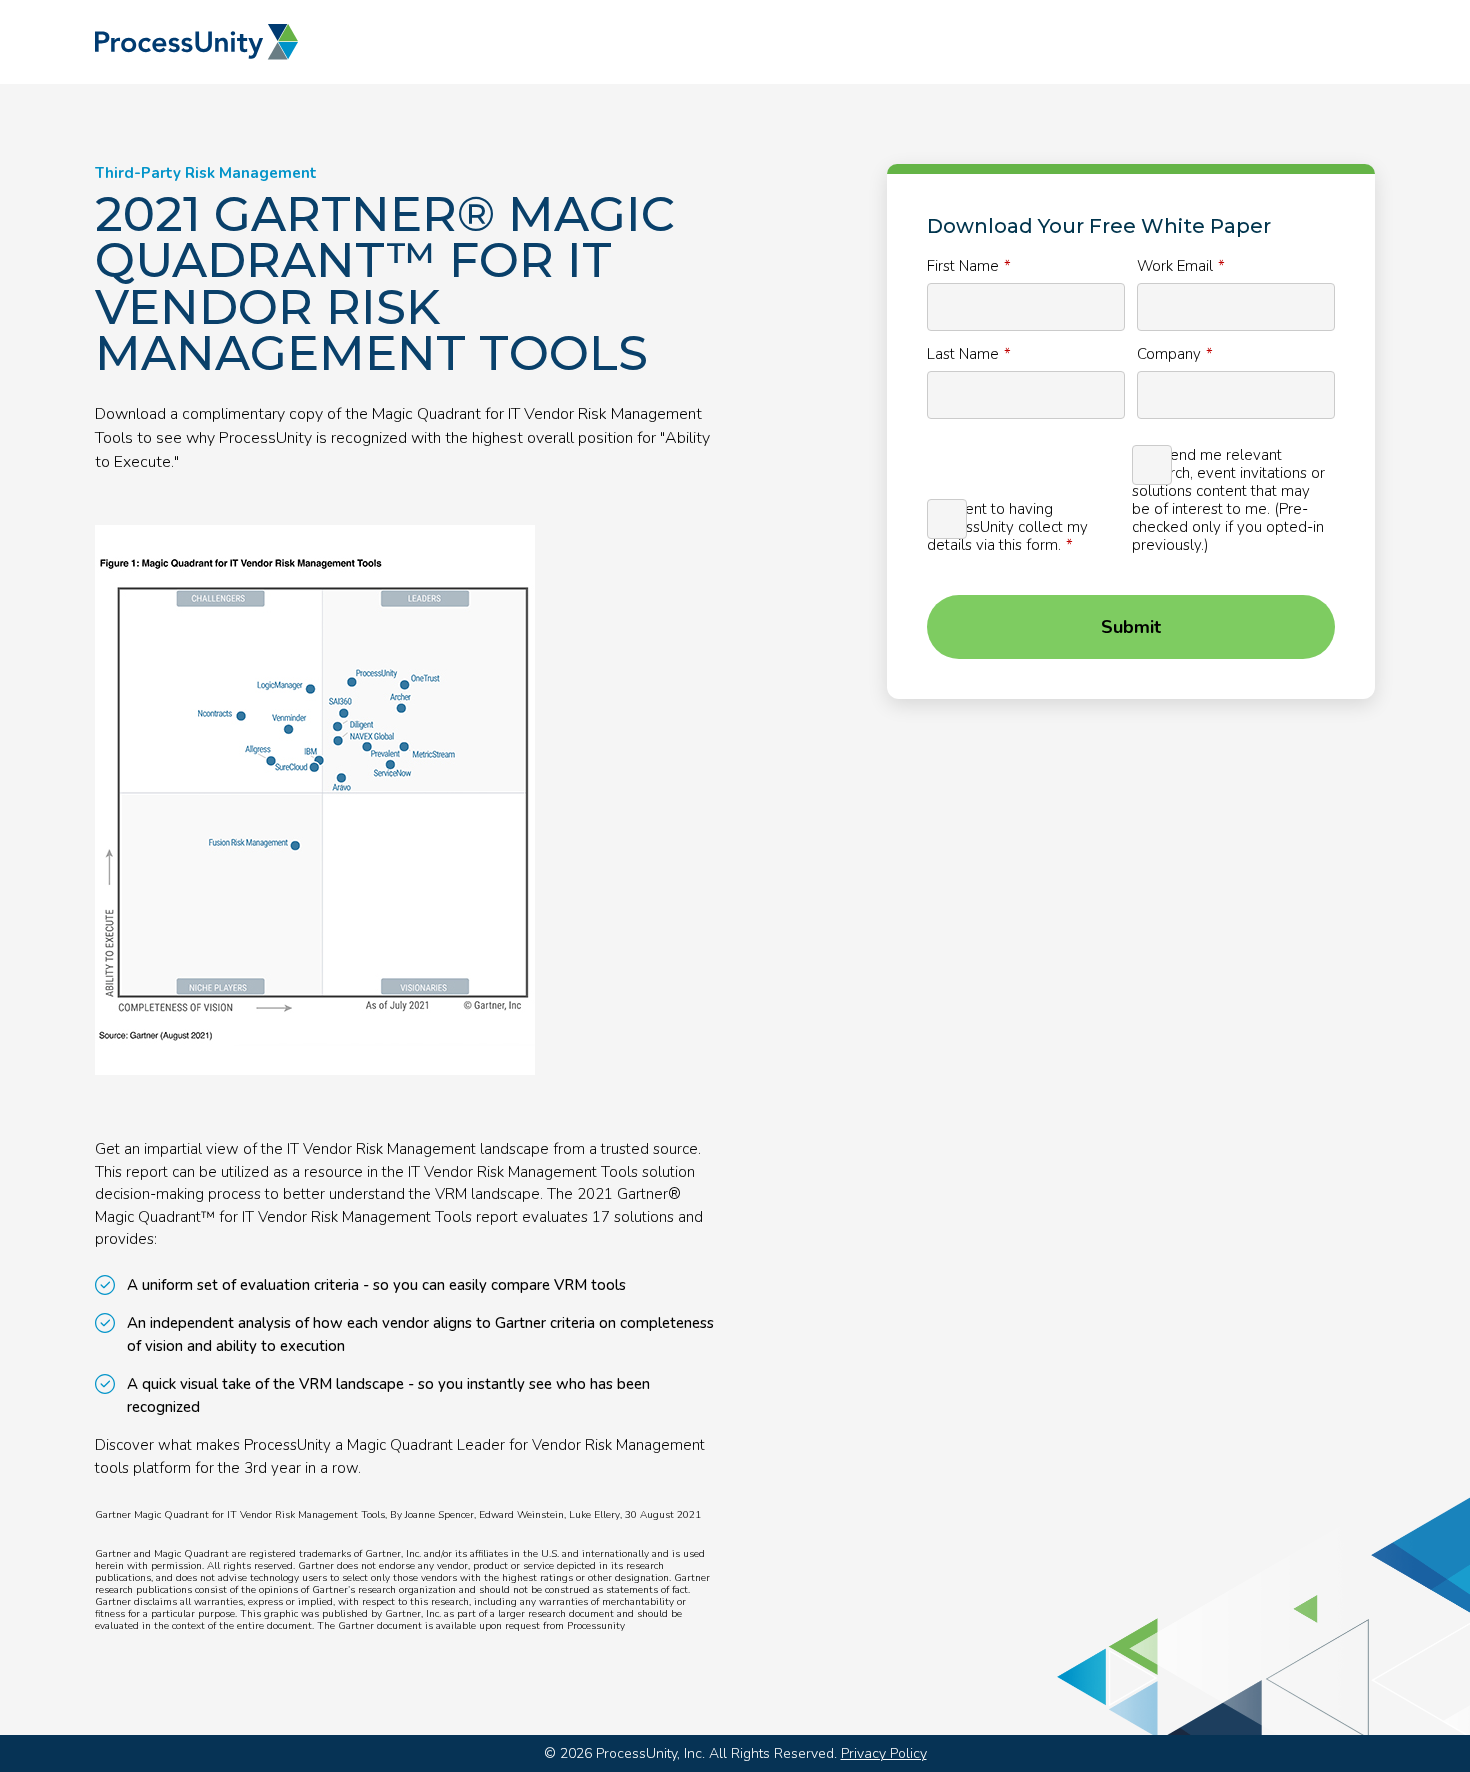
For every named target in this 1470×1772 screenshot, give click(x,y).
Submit (1131, 627)
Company (1169, 353)
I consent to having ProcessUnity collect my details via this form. (1007, 526)
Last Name (963, 353)
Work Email (1175, 265)
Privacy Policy (884, 1753)
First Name (963, 265)
